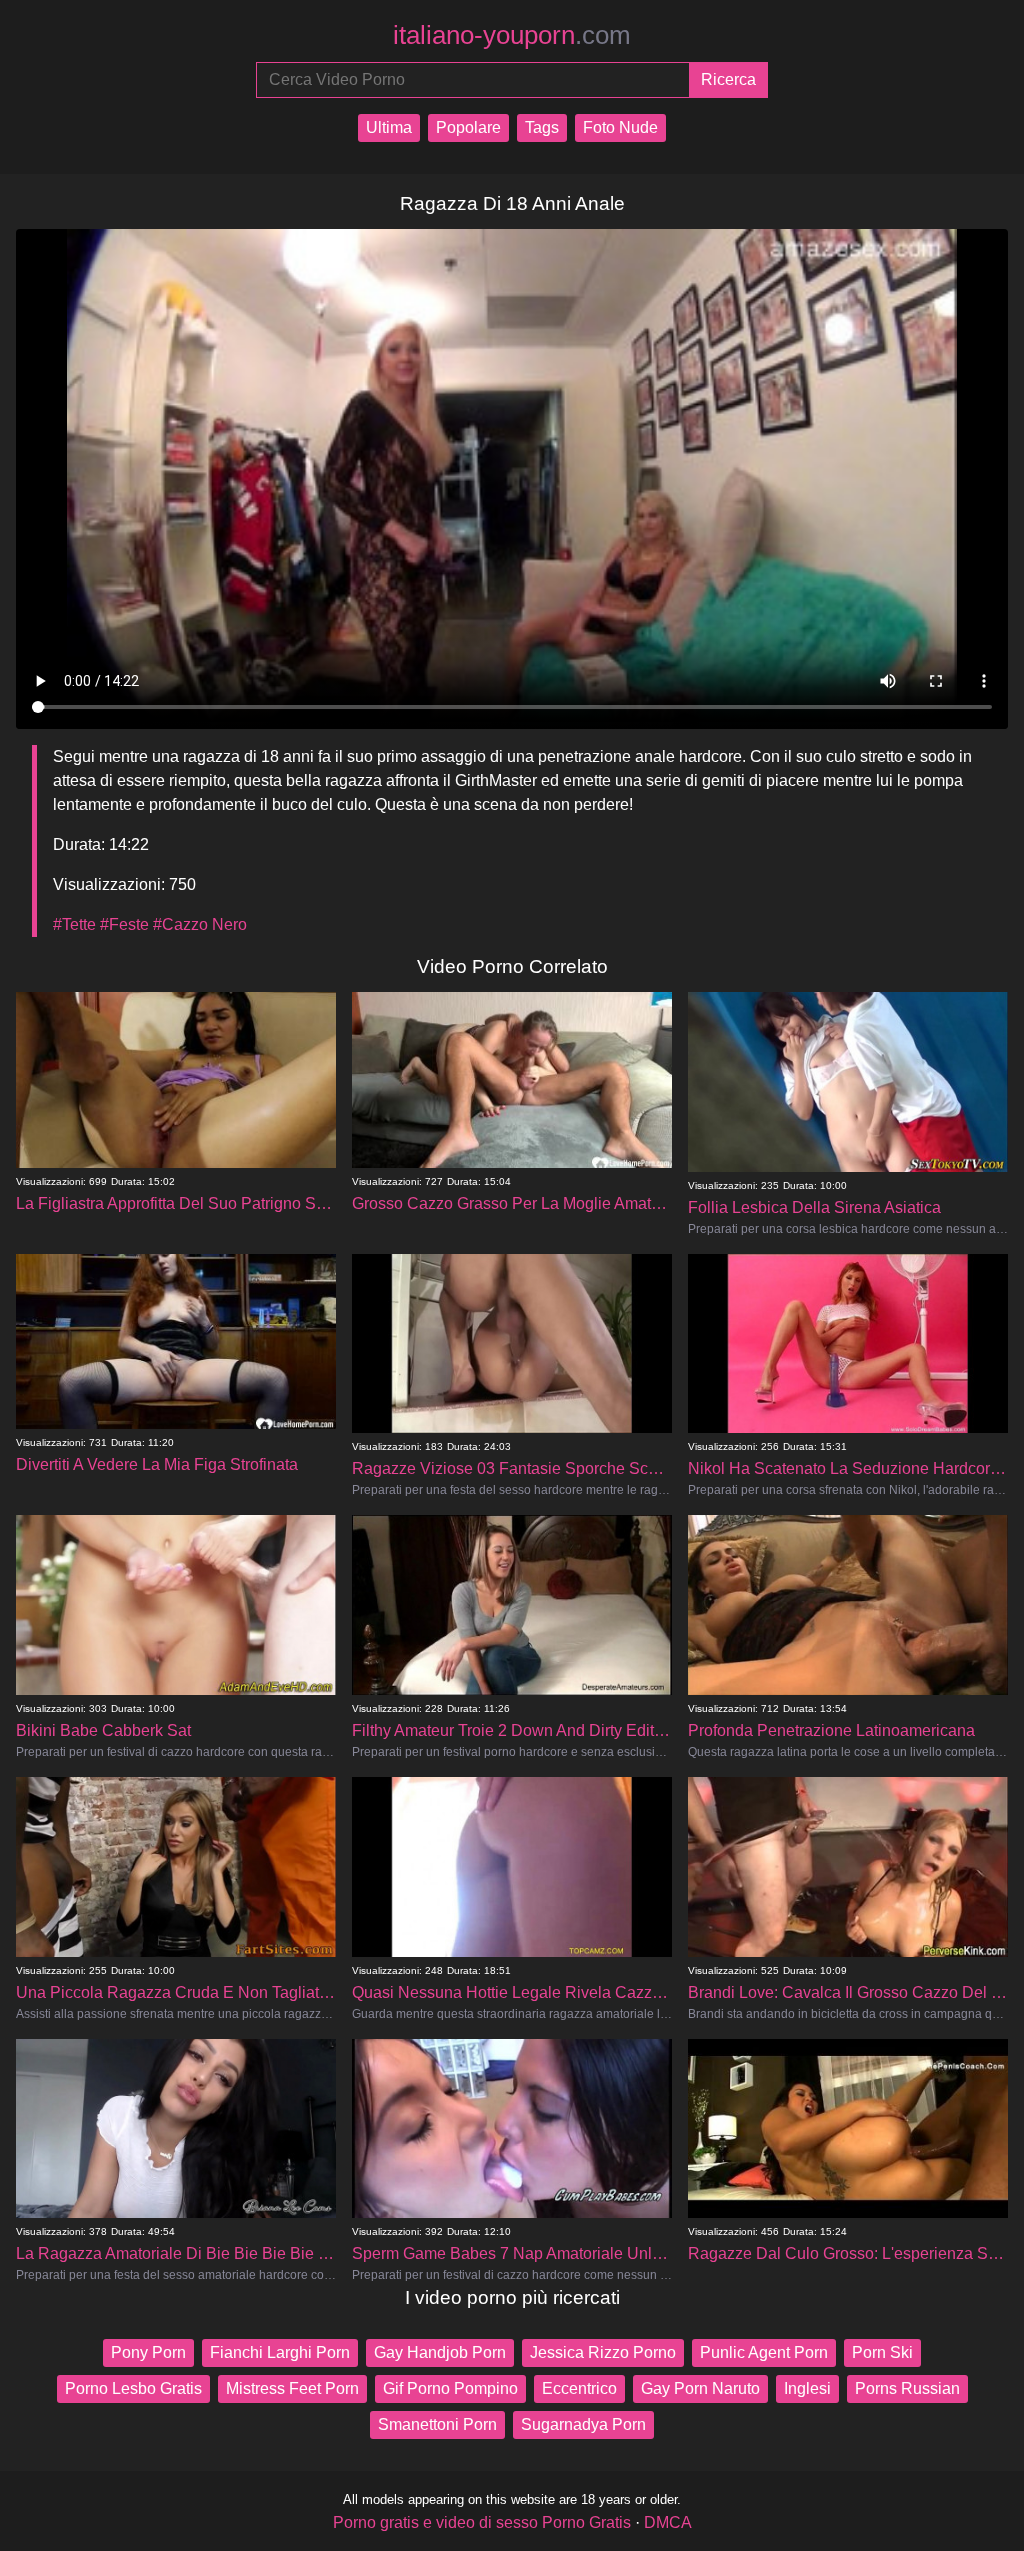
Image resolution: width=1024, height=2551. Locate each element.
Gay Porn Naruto (700, 2388)
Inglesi (807, 2388)
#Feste (124, 924)
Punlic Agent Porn (764, 2352)
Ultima (389, 127)
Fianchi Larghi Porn (280, 2352)
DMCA (668, 2522)
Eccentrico (579, 2388)
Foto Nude (620, 127)
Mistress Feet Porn (292, 2388)
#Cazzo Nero (200, 924)
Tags (542, 127)
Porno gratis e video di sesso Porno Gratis (482, 2522)
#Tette (74, 924)
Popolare (468, 127)
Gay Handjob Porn (440, 2352)
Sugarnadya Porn (583, 2424)
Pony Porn (148, 2352)
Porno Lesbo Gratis (133, 2388)
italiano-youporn (512, 35)
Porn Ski (882, 2352)
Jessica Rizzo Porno (603, 2352)
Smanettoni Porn (437, 2424)
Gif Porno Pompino (450, 2388)
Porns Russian (907, 2388)
